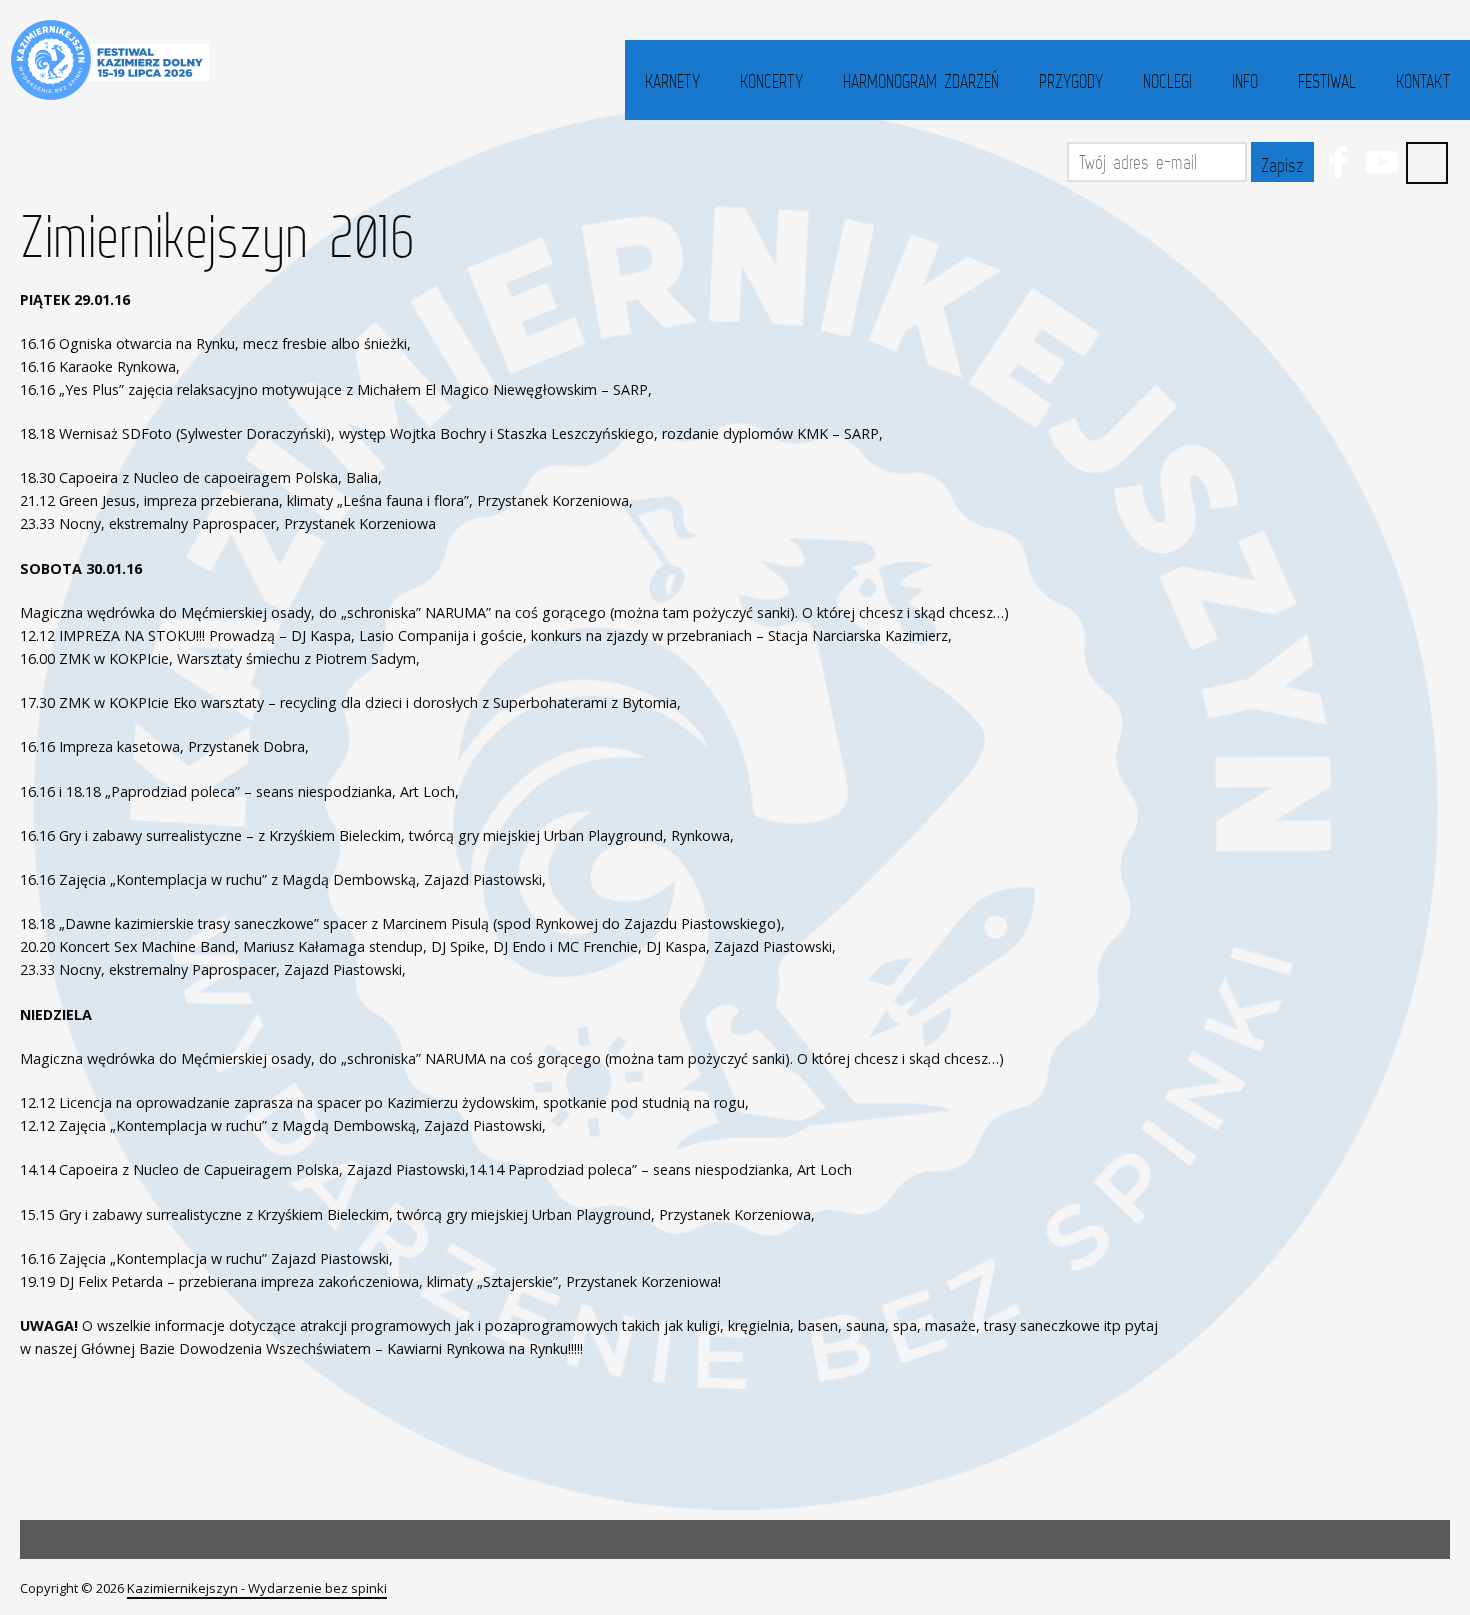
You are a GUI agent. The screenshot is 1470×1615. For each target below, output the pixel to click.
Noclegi (1167, 81)
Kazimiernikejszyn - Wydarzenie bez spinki (257, 1588)
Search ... (1427, 163)
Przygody (1071, 81)
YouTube (1382, 162)
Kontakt (1423, 81)
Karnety (672, 81)
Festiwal (1327, 81)
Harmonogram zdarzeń (921, 81)
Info (1245, 81)
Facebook (1338, 162)
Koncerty (771, 81)
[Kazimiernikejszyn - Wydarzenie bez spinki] (107, 60)
